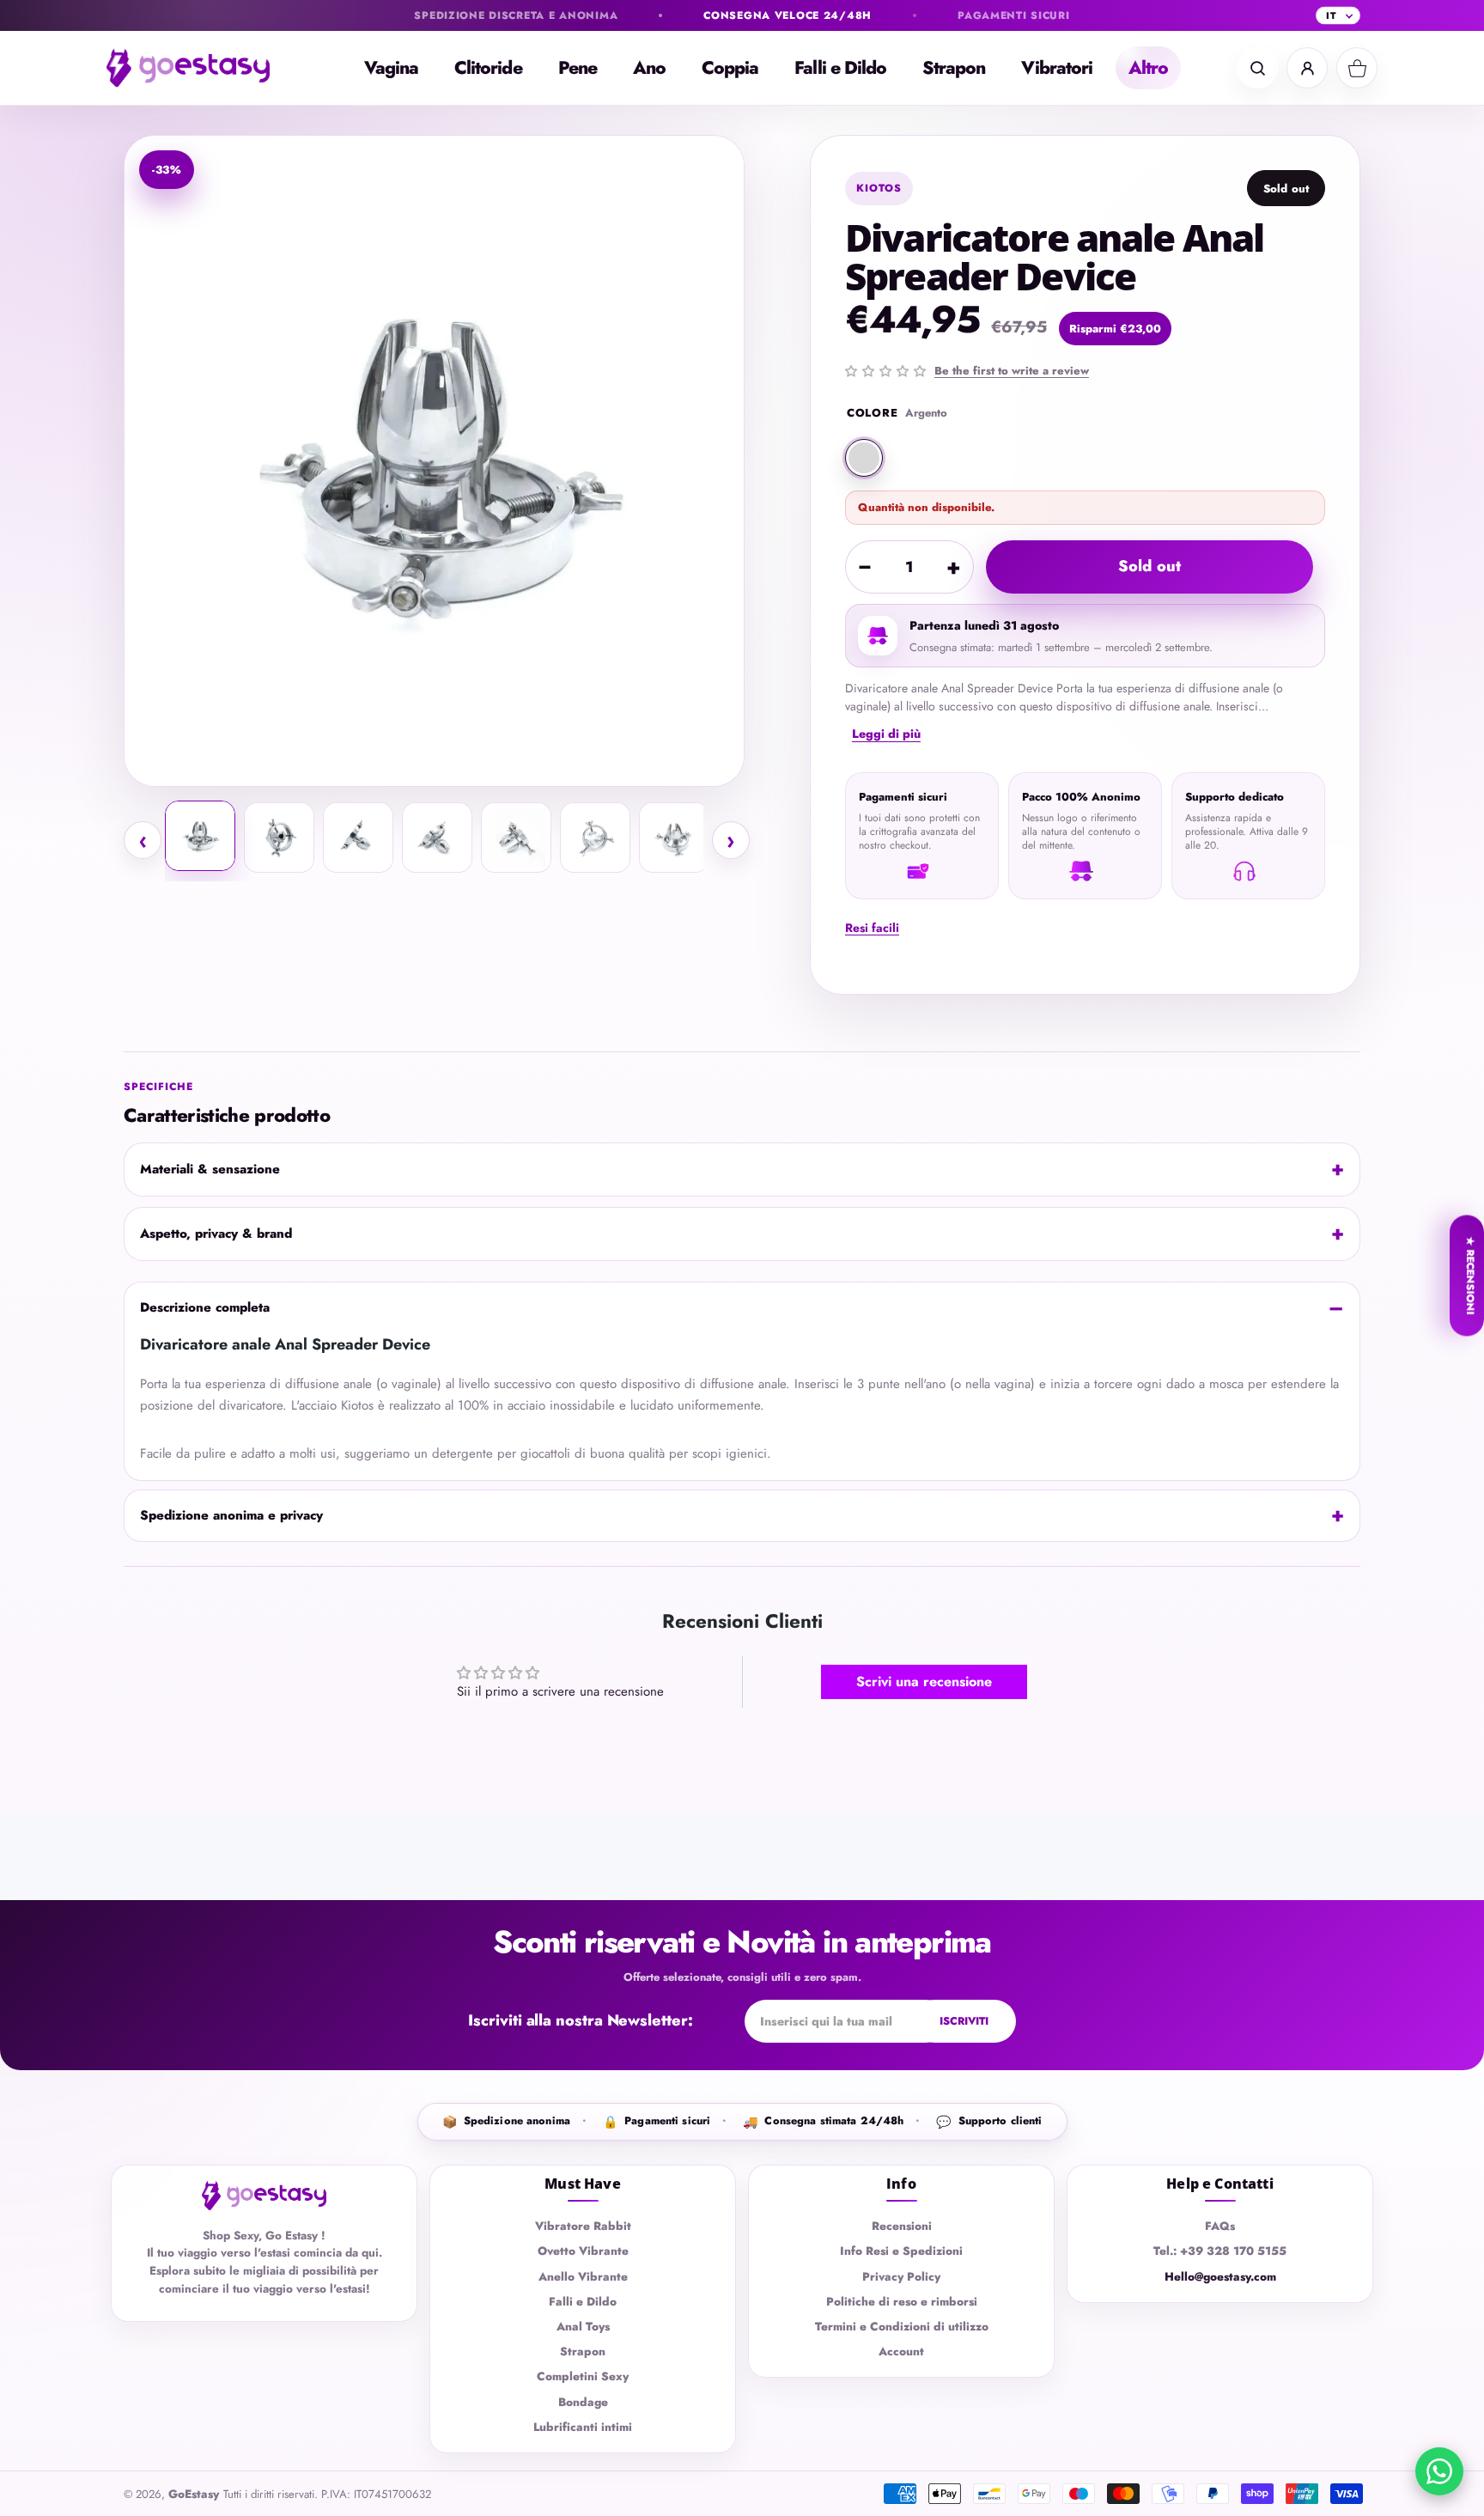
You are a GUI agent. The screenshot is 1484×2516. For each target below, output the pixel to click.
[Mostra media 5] (516, 838)
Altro (1148, 68)
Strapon (954, 68)
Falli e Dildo (840, 68)
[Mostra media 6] (595, 838)
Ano (649, 68)
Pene (578, 68)
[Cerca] (1257, 68)
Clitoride (488, 68)
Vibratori (1057, 68)
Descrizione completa (205, 1307)
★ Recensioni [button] (1470, 1275)
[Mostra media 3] (358, 838)
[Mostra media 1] (200, 836)
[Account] (1307, 68)
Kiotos (879, 188)
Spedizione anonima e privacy (231, 1515)
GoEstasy (194, 2494)
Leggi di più (886, 734)
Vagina (391, 68)
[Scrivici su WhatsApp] (1439, 2471)
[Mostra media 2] (279, 838)
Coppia (730, 68)
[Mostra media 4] (437, 838)
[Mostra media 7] (674, 838)
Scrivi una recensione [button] (924, 1681)
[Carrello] (1357, 68)
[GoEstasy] (201, 68)
